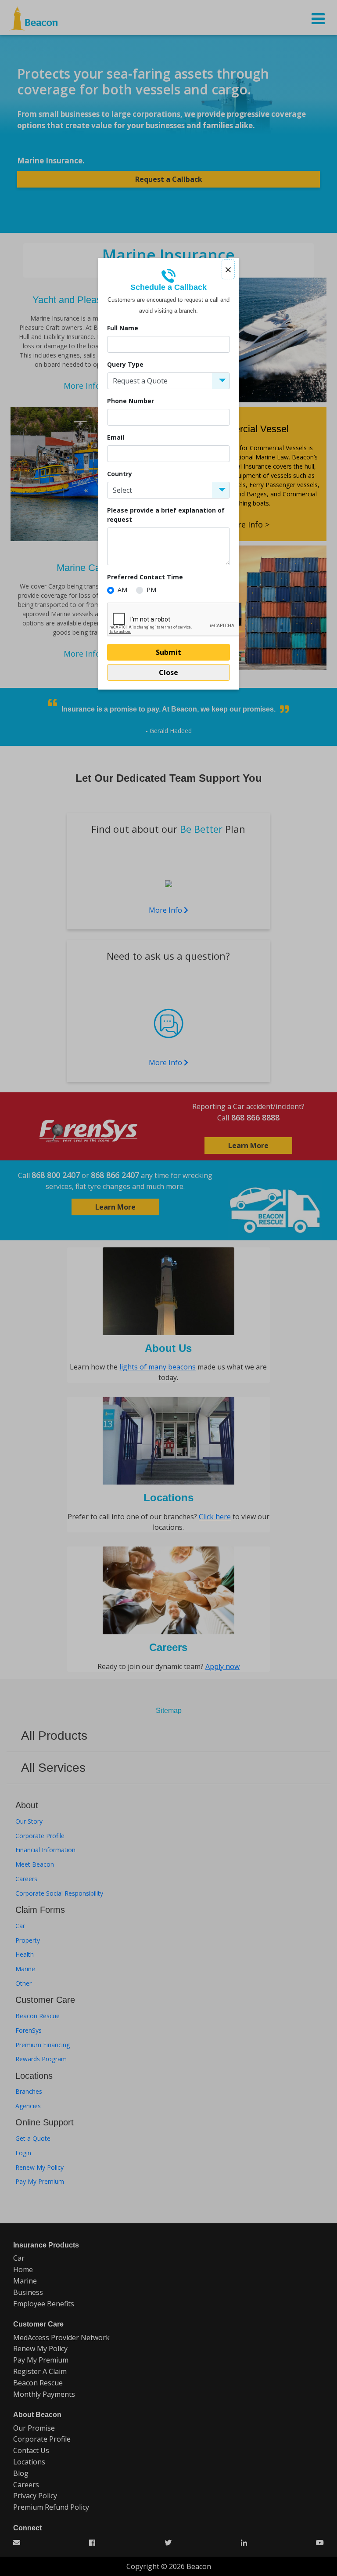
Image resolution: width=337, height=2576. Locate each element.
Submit (168, 652)
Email (116, 437)
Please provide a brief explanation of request (166, 515)
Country (120, 474)
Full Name (123, 328)
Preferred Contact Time (145, 577)
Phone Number (131, 401)
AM (122, 590)
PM (151, 590)
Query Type (125, 364)
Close (168, 672)
